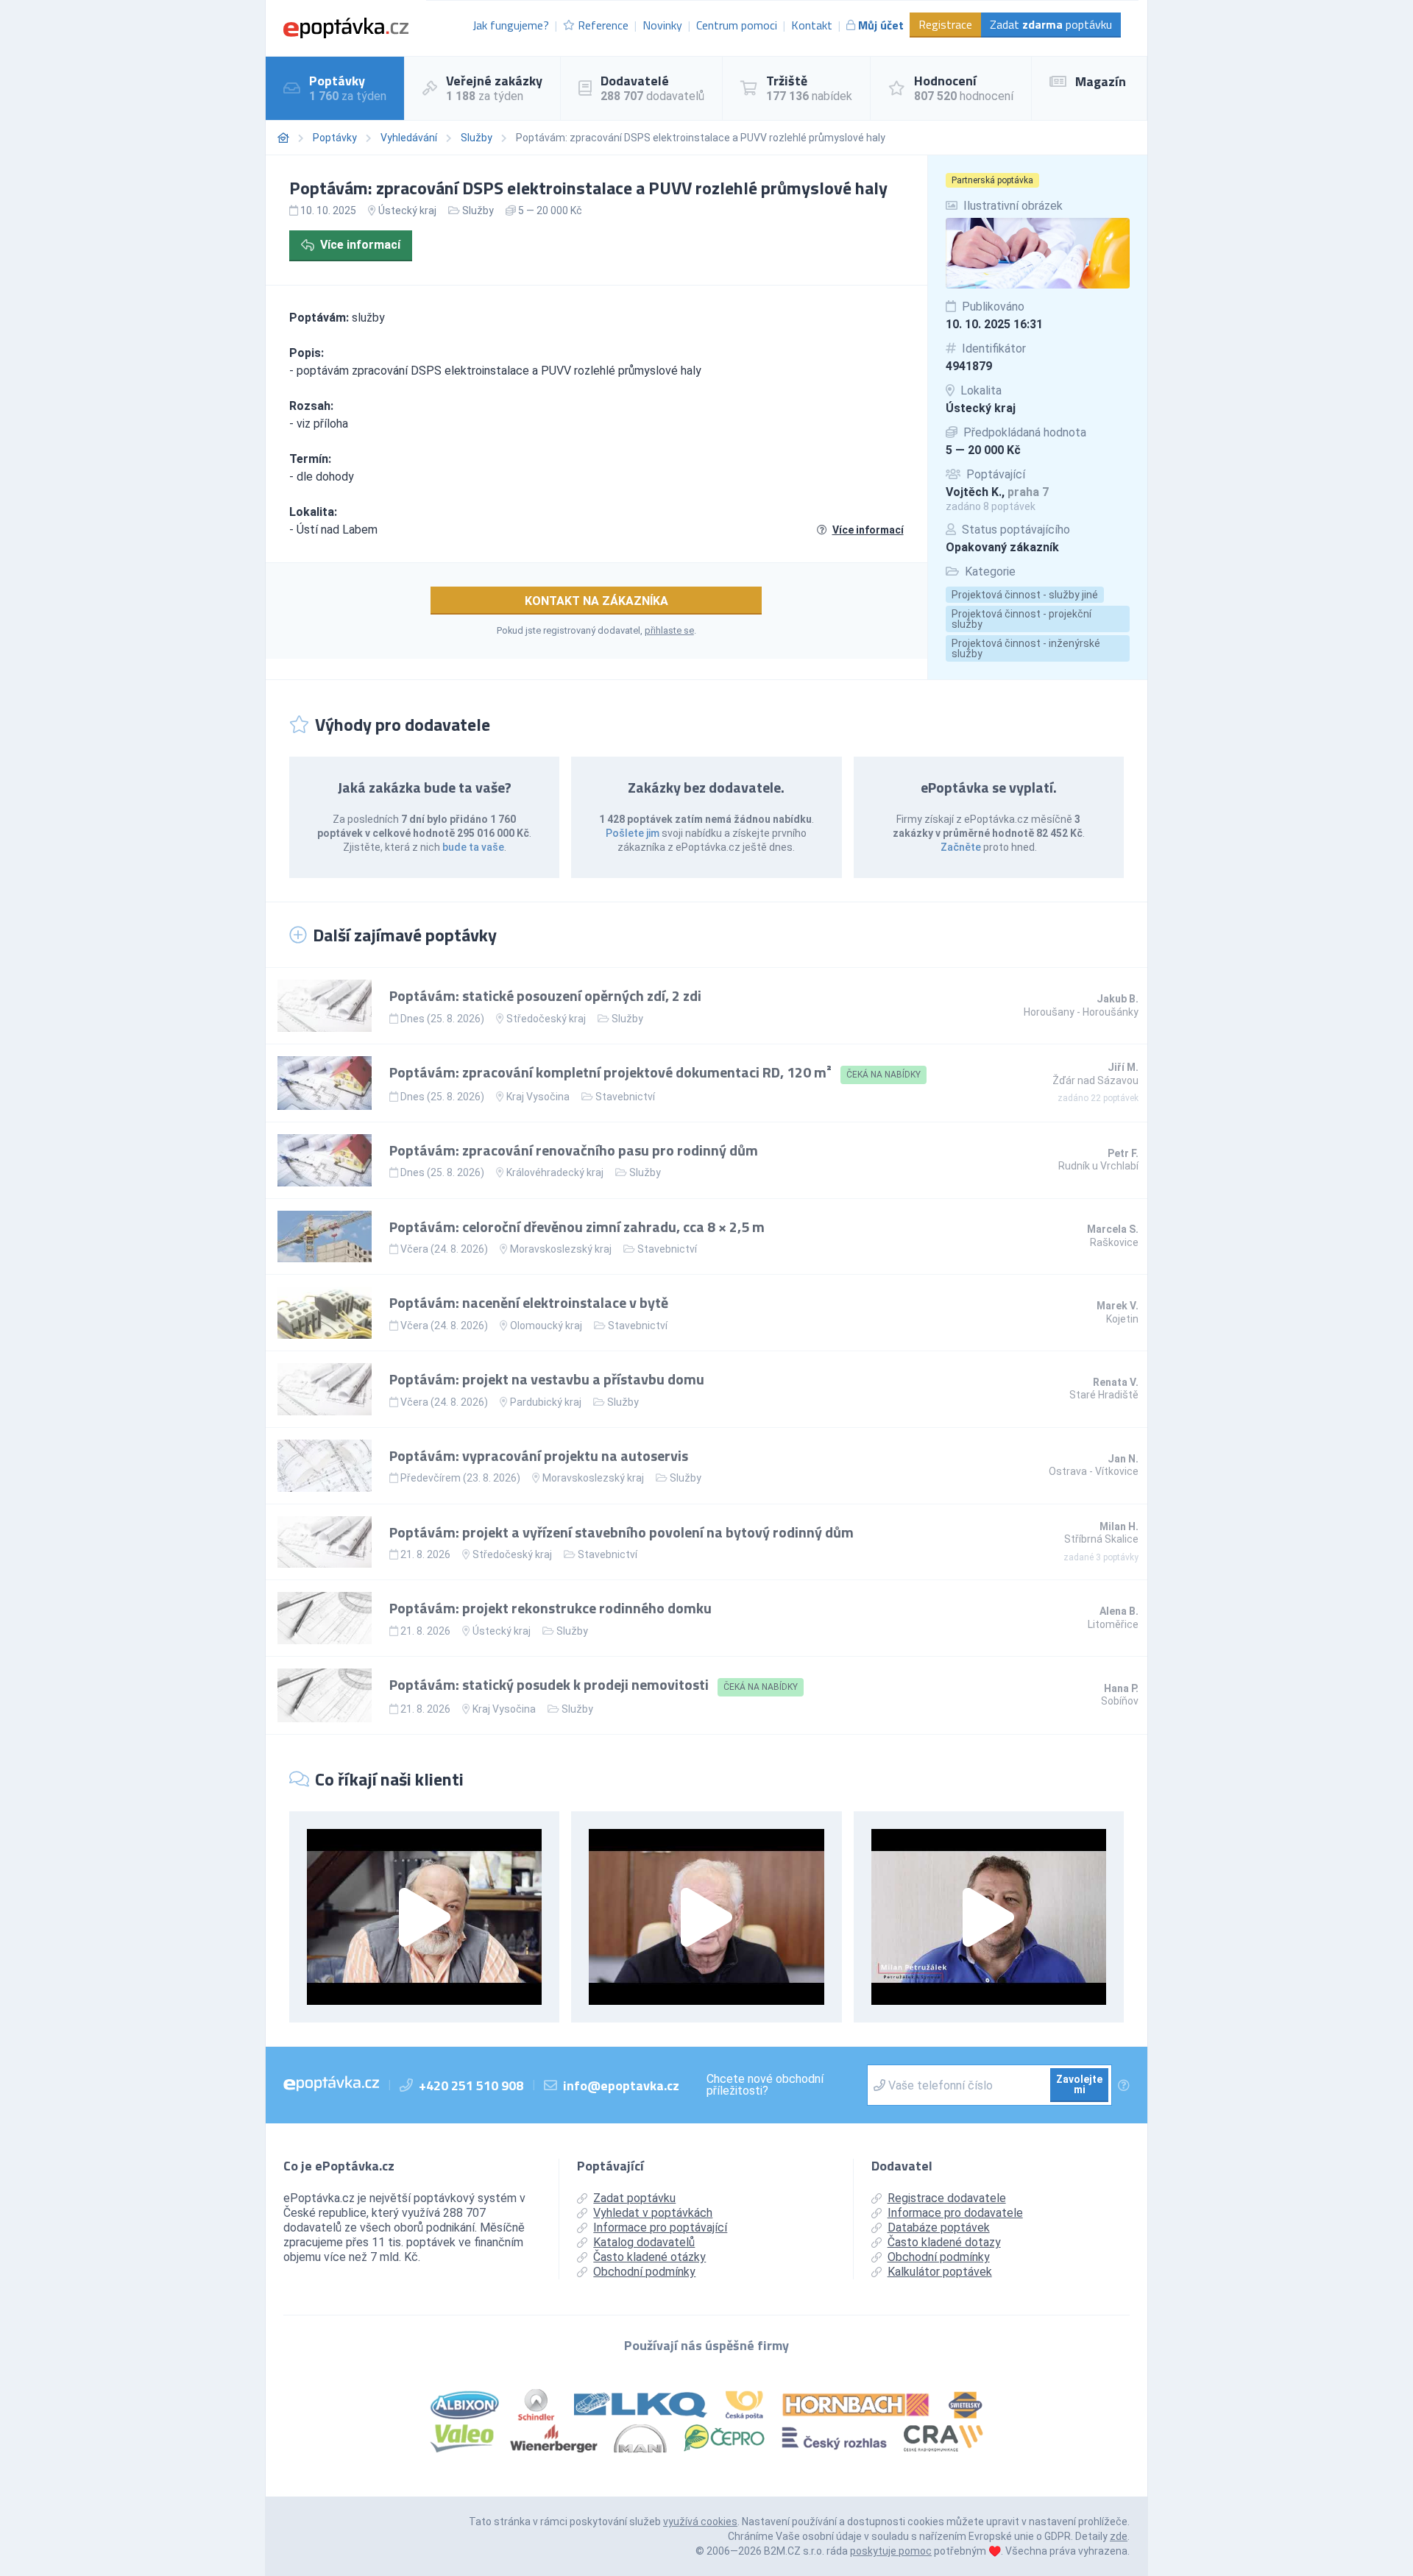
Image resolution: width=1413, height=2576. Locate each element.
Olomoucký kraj (546, 1326)
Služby (477, 138)
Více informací (360, 245)
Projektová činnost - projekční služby (1021, 619)
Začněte (961, 847)
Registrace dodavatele (947, 2198)
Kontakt (812, 25)
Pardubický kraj (546, 1402)
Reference (603, 25)
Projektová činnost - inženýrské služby (1026, 648)
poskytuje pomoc (891, 2551)
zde (1119, 2536)
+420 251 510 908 (471, 2085)
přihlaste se (669, 630)
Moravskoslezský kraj (561, 1249)
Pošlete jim (633, 833)
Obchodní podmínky (644, 2272)
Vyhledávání (409, 138)
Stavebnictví (625, 1097)
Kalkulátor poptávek (940, 2272)
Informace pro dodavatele (955, 2213)
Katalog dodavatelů (644, 2242)
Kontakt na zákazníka (596, 601)
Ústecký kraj (981, 408)
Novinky (662, 25)
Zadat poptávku (1051, 24)
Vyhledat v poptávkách (653, 2213)
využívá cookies (700, 2522)
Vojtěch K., (997, 492)
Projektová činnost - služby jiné (1025, 595)
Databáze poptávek (939, 2228)
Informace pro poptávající (660, 2228)
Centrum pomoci (737, 25)
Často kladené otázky (649, 2257)
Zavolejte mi (1079, 2084)
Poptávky (335, 138)
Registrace (945, 24)
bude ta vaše (473, 847)
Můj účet (881, 25)
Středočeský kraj (546, 1019)
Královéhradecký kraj (555, 1172)
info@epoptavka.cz (621, 2085)
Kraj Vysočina (538, 1097)
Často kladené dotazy (944, 2242)
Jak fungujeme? (511, 25)
